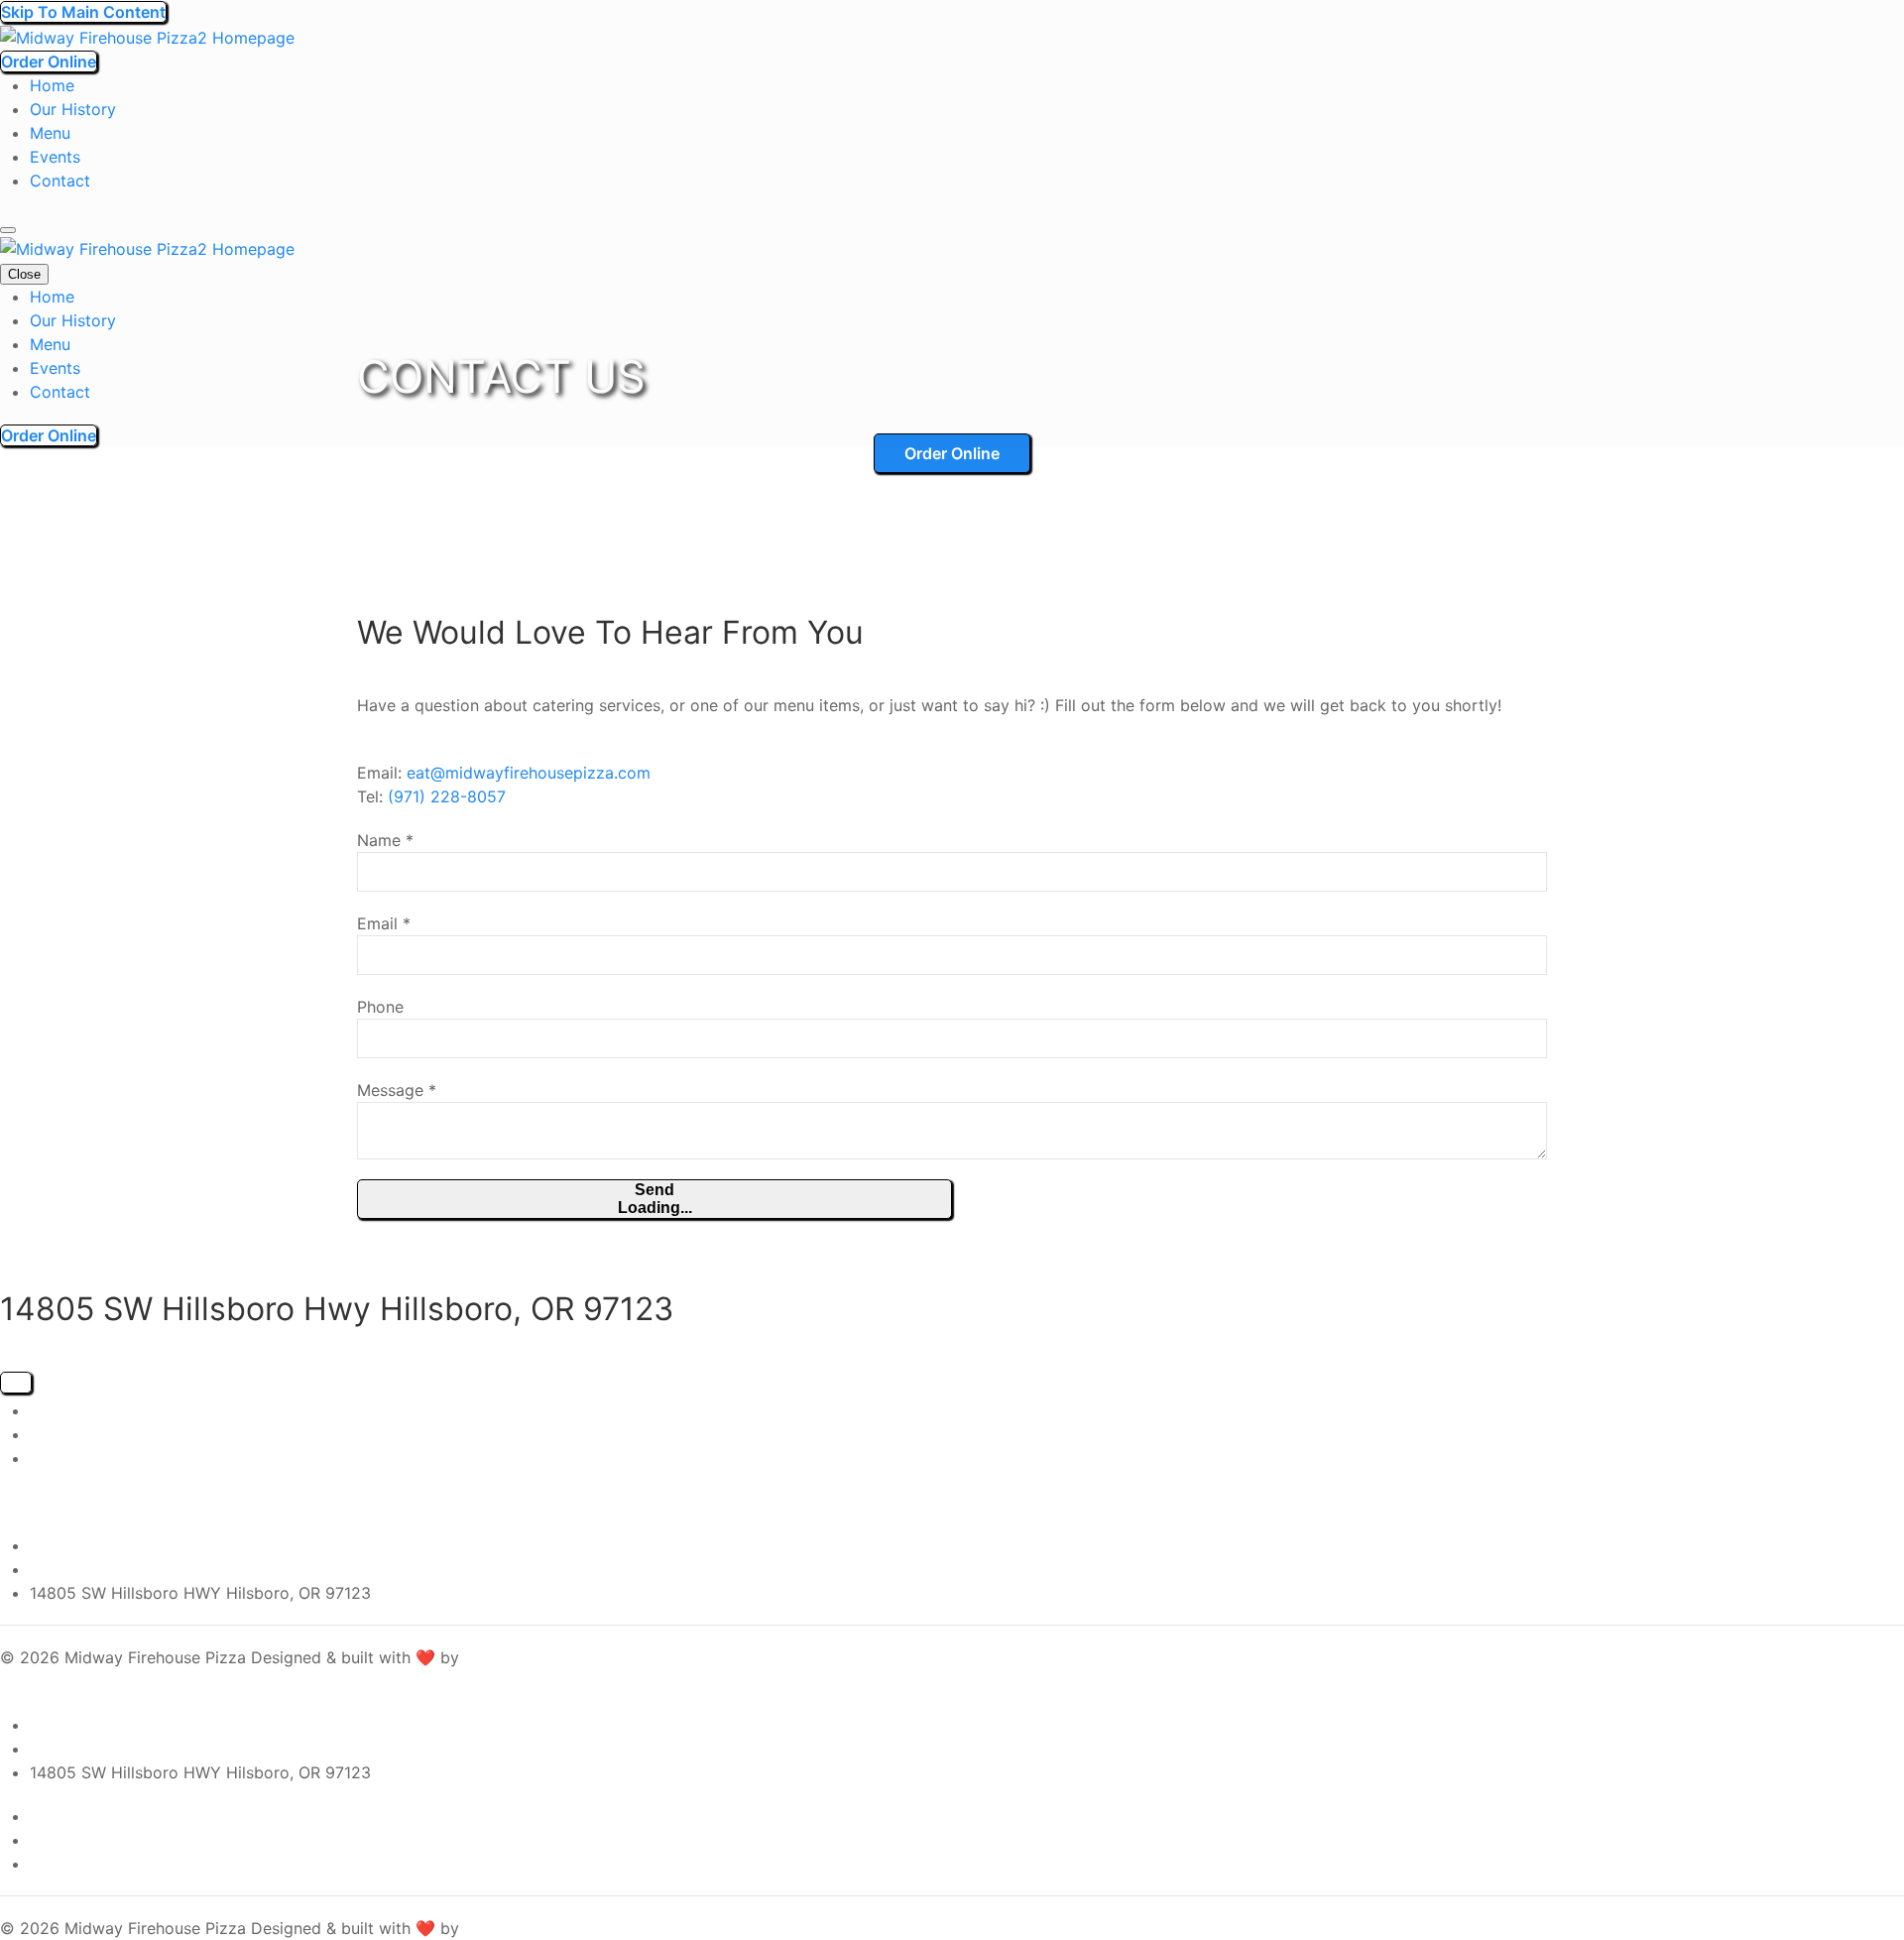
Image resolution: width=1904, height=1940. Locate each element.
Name (385, 840)
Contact (60, 181)
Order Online (49, 61)
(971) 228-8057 (447, 796)
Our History (73, 109)
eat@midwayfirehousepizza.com (529, 773)
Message (397, 1090)
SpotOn (492, 1657)
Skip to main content (83, 12)
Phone (380, 1007)
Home (52, 85)
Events (55, 157)
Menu (50, 133)
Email (384, 923)
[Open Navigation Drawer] (8, 230)
